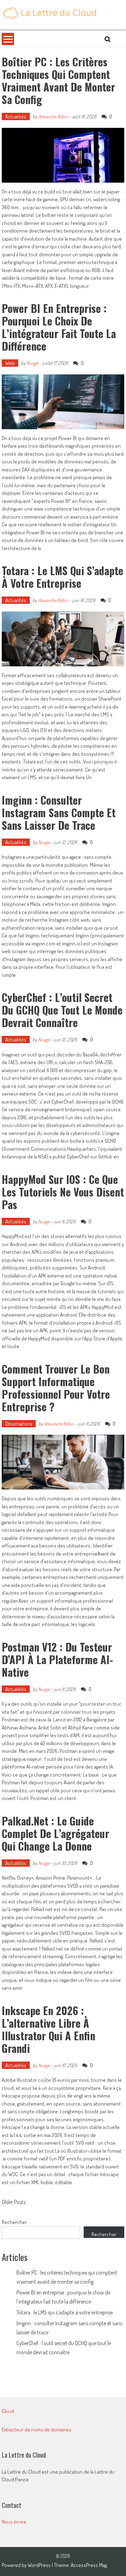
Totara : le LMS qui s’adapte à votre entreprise (62, 577)
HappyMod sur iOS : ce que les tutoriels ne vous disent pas (63, 1192)
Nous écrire (14, 2522)
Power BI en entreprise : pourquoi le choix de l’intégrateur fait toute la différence (59, 327)
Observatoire (19, 1424)
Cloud (8, 2411)
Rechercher (14, 2222)
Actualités (16, 116)
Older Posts (14, 2203)
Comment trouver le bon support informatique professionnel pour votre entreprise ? (56, 1388)
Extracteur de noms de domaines (37, 2429)
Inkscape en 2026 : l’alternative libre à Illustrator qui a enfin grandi (48, 2029)
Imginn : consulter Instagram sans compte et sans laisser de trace (59, 813)
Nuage (32, 363)
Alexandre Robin (53, 116)
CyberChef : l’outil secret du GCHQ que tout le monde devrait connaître (62, 1010)
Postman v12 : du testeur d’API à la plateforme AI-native (57, 1659)
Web (10, 363)
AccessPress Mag (89, 2565)
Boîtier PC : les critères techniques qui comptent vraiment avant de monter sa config (58, 80)
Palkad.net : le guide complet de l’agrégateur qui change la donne (55, 1833)
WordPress (40, 2565)
